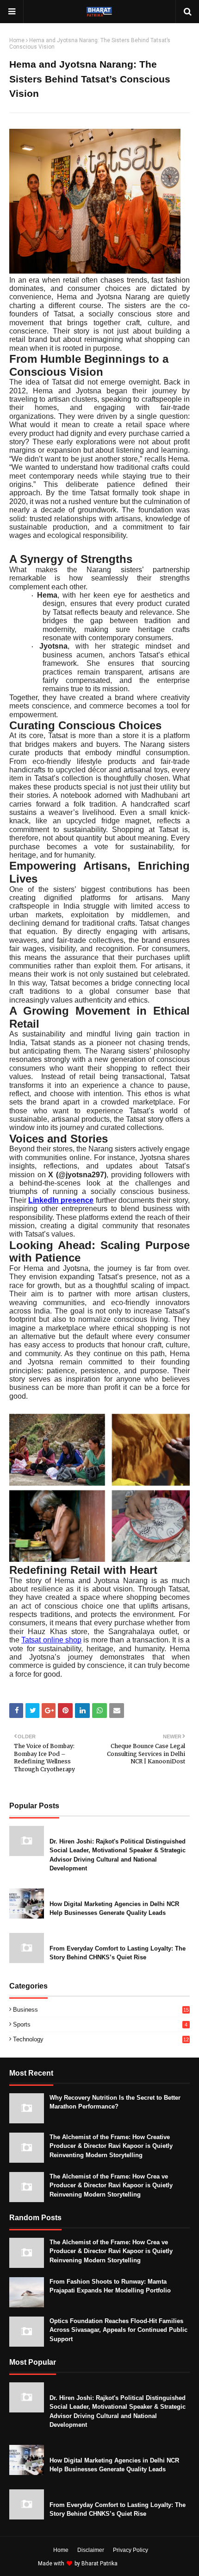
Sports (100, 2024)
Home (17, 40)
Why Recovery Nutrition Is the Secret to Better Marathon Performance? (115, 2102)
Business (101, 2010)
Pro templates (144, 2563)
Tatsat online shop (51, 1640)
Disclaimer (91, 2550)
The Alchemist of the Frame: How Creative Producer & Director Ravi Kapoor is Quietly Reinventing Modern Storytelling (111, 2146)
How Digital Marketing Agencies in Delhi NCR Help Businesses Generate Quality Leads (114, 1909)
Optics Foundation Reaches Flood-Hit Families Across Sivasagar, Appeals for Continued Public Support (118, 2330)
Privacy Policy (131, 2550)
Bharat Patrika (99, 2563)
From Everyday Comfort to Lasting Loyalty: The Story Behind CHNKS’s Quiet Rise (118, 1953)
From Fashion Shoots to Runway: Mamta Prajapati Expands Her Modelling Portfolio (110, 2286)
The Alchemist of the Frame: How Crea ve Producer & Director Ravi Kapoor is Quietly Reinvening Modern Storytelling (111, 2185)
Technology (101, 2039)
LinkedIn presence (61, 1200)
